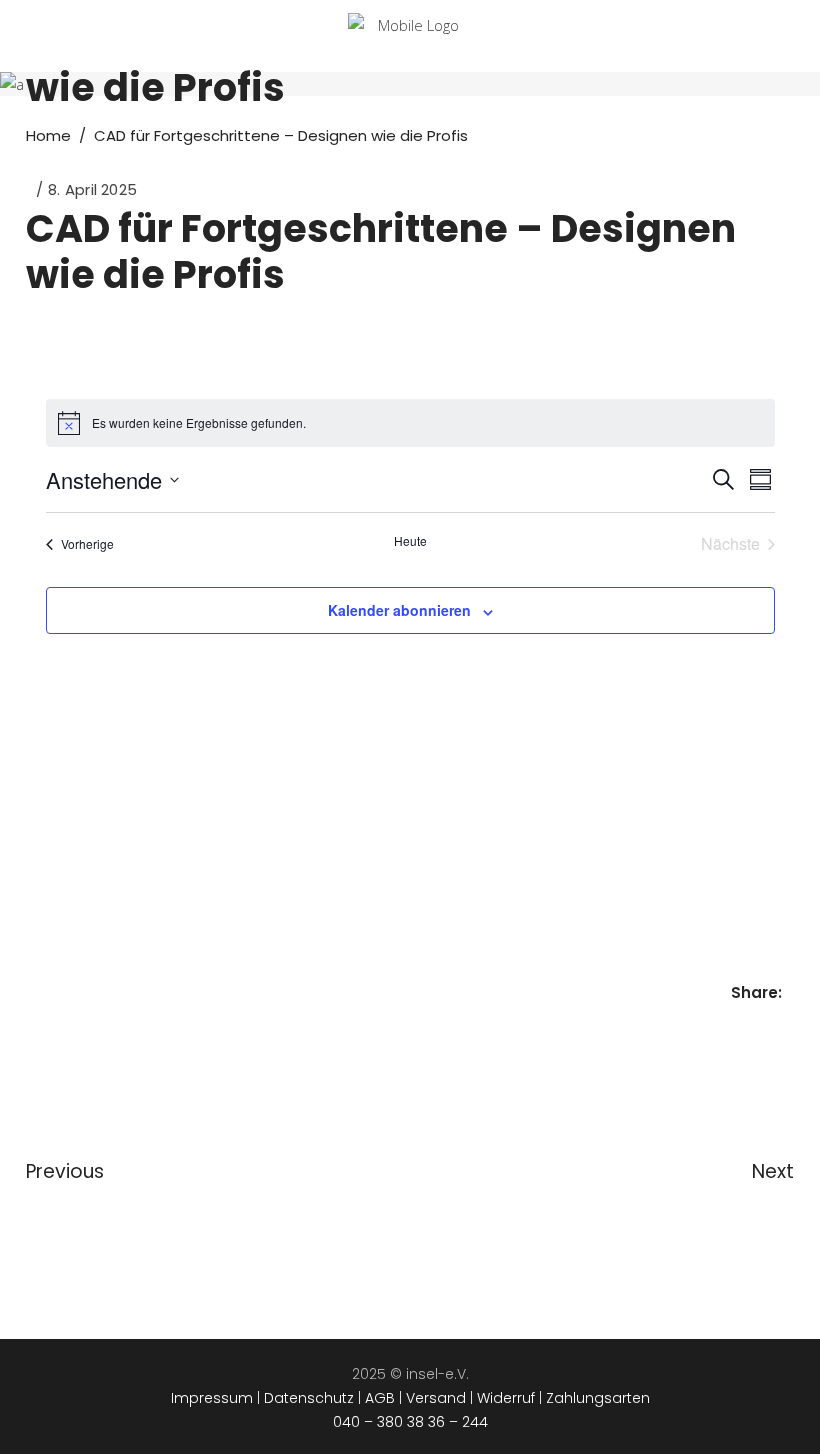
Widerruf (506, 1398)
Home (48, 135)
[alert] (410, 423)
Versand (436, 1398)
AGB (380, 1398)
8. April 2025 (92, 189)
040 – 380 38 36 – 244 (410, 1422)
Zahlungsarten (598, 1398)
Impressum (212, 1398)
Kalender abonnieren (399, 610)
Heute (410, 541)
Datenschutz (309, 1398)
